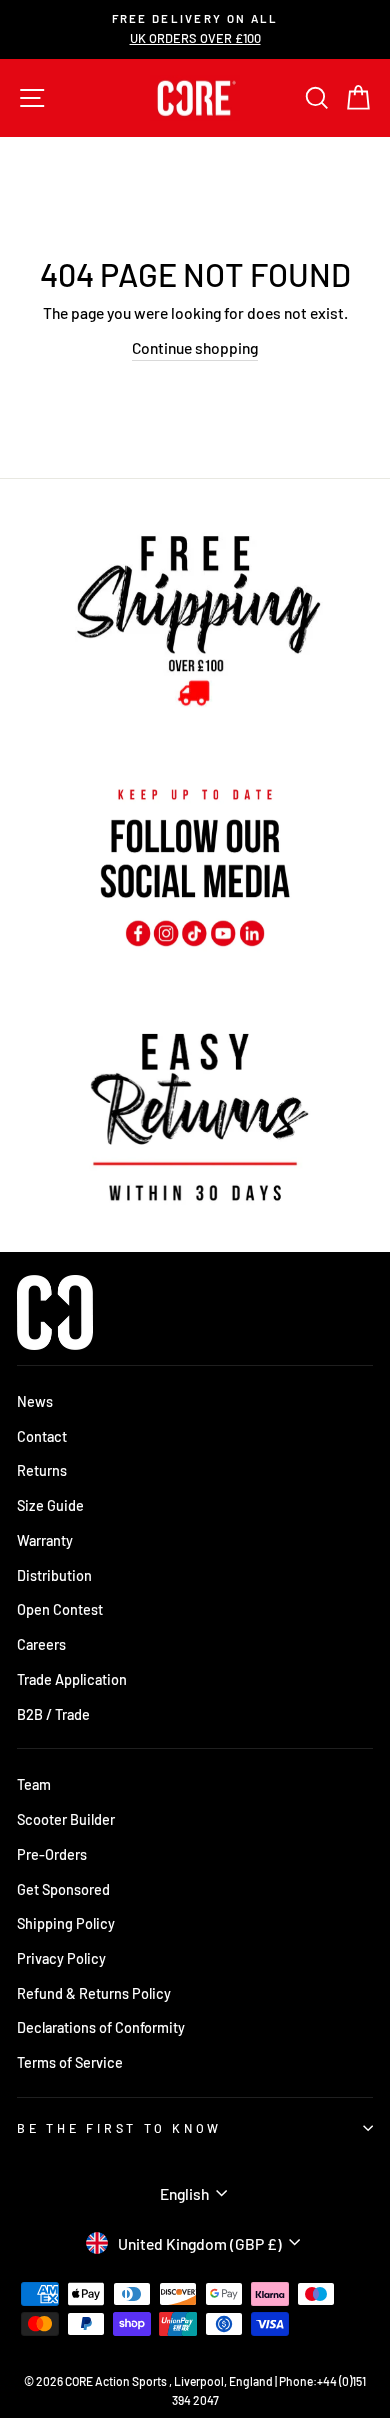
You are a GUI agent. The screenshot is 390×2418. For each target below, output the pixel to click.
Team (34, 1784)
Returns (42, 1470)
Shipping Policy (66, 1923)
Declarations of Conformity (101, 2027)
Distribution (54, 1575)
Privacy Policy (61, 1958)
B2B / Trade (53, 1714)
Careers (41, 1644)
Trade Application (72, 1679)
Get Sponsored (63, 1889)
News (35, 1401)
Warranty (45, 1540)
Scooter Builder (66, 1819)
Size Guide (50, 1505)
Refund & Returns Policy (94, 1993)
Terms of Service (70, 2062)
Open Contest (60, 1609)
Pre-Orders (52, 1854)
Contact (42, 1436)
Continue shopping (195, 347)
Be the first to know (119, 2128)
